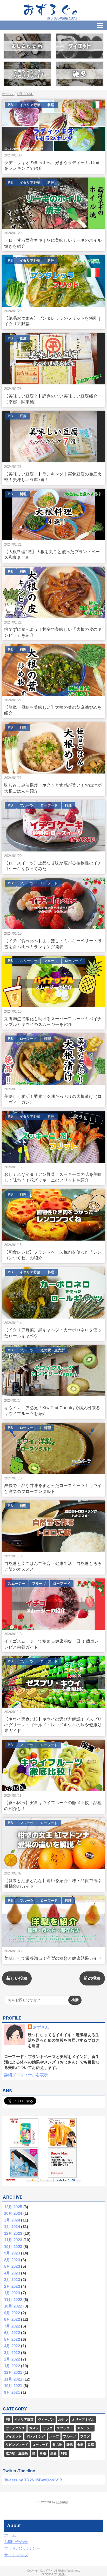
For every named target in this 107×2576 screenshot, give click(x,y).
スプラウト (65, 2428)
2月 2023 (12, 2286)
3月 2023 (12, 2280)
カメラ (34, 2428)
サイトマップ (16, 2555)
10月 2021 (13, 2386)
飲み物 (57, 2445)
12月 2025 (13, 2207)
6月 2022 (12, 2333)
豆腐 (23, 338)
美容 (54, 2453)
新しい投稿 (17, 1978)
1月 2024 (12, 2227)
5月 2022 (12, 2339)
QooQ (62, 2574)
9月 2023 (12, 2253)
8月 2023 (12, 2260)
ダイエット (14, 2436)
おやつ (63, 2420)
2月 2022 (12, 2359)
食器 (80, 2445)
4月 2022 (12, 2346)
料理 (51, 105)
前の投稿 (92, 1978)
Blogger (62, 2502)
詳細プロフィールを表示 (26, 2075)
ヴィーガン (46, 2420)
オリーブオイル (83, 2420)
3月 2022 (12, 2353)
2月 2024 (12, 2220)
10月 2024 (13, 2213)
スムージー (28, 961)
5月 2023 (12, 2266)
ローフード (49, 805)
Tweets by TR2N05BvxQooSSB (33, 2480)
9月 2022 (12, 2313)
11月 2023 (13, 2240)
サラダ (48, 2428)
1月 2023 (12, 2293)
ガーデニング (15, 2428)
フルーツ (27, 805)
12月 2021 (13, 2372)
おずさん (41, 2027)
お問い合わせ (16, 2542)
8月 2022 (12, 2319)
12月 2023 (13, 2233)
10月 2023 (13, 2247)
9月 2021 (12, 2392)
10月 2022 (13, 2306)
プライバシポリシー (22, 2548)
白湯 (43, 2453)
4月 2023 (12, 2273)
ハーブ (54, 2436)
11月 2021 (13, 2379)
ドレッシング (36, 2436)
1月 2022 (12, 2366)
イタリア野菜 (30, 105)
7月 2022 (12, 2326)
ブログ (85, 2436)
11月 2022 (13, 2300)
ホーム (10, 2535)
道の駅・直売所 (53, 1350)
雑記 (70, 2445)
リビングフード (17, 2445)
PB (10, 105)
